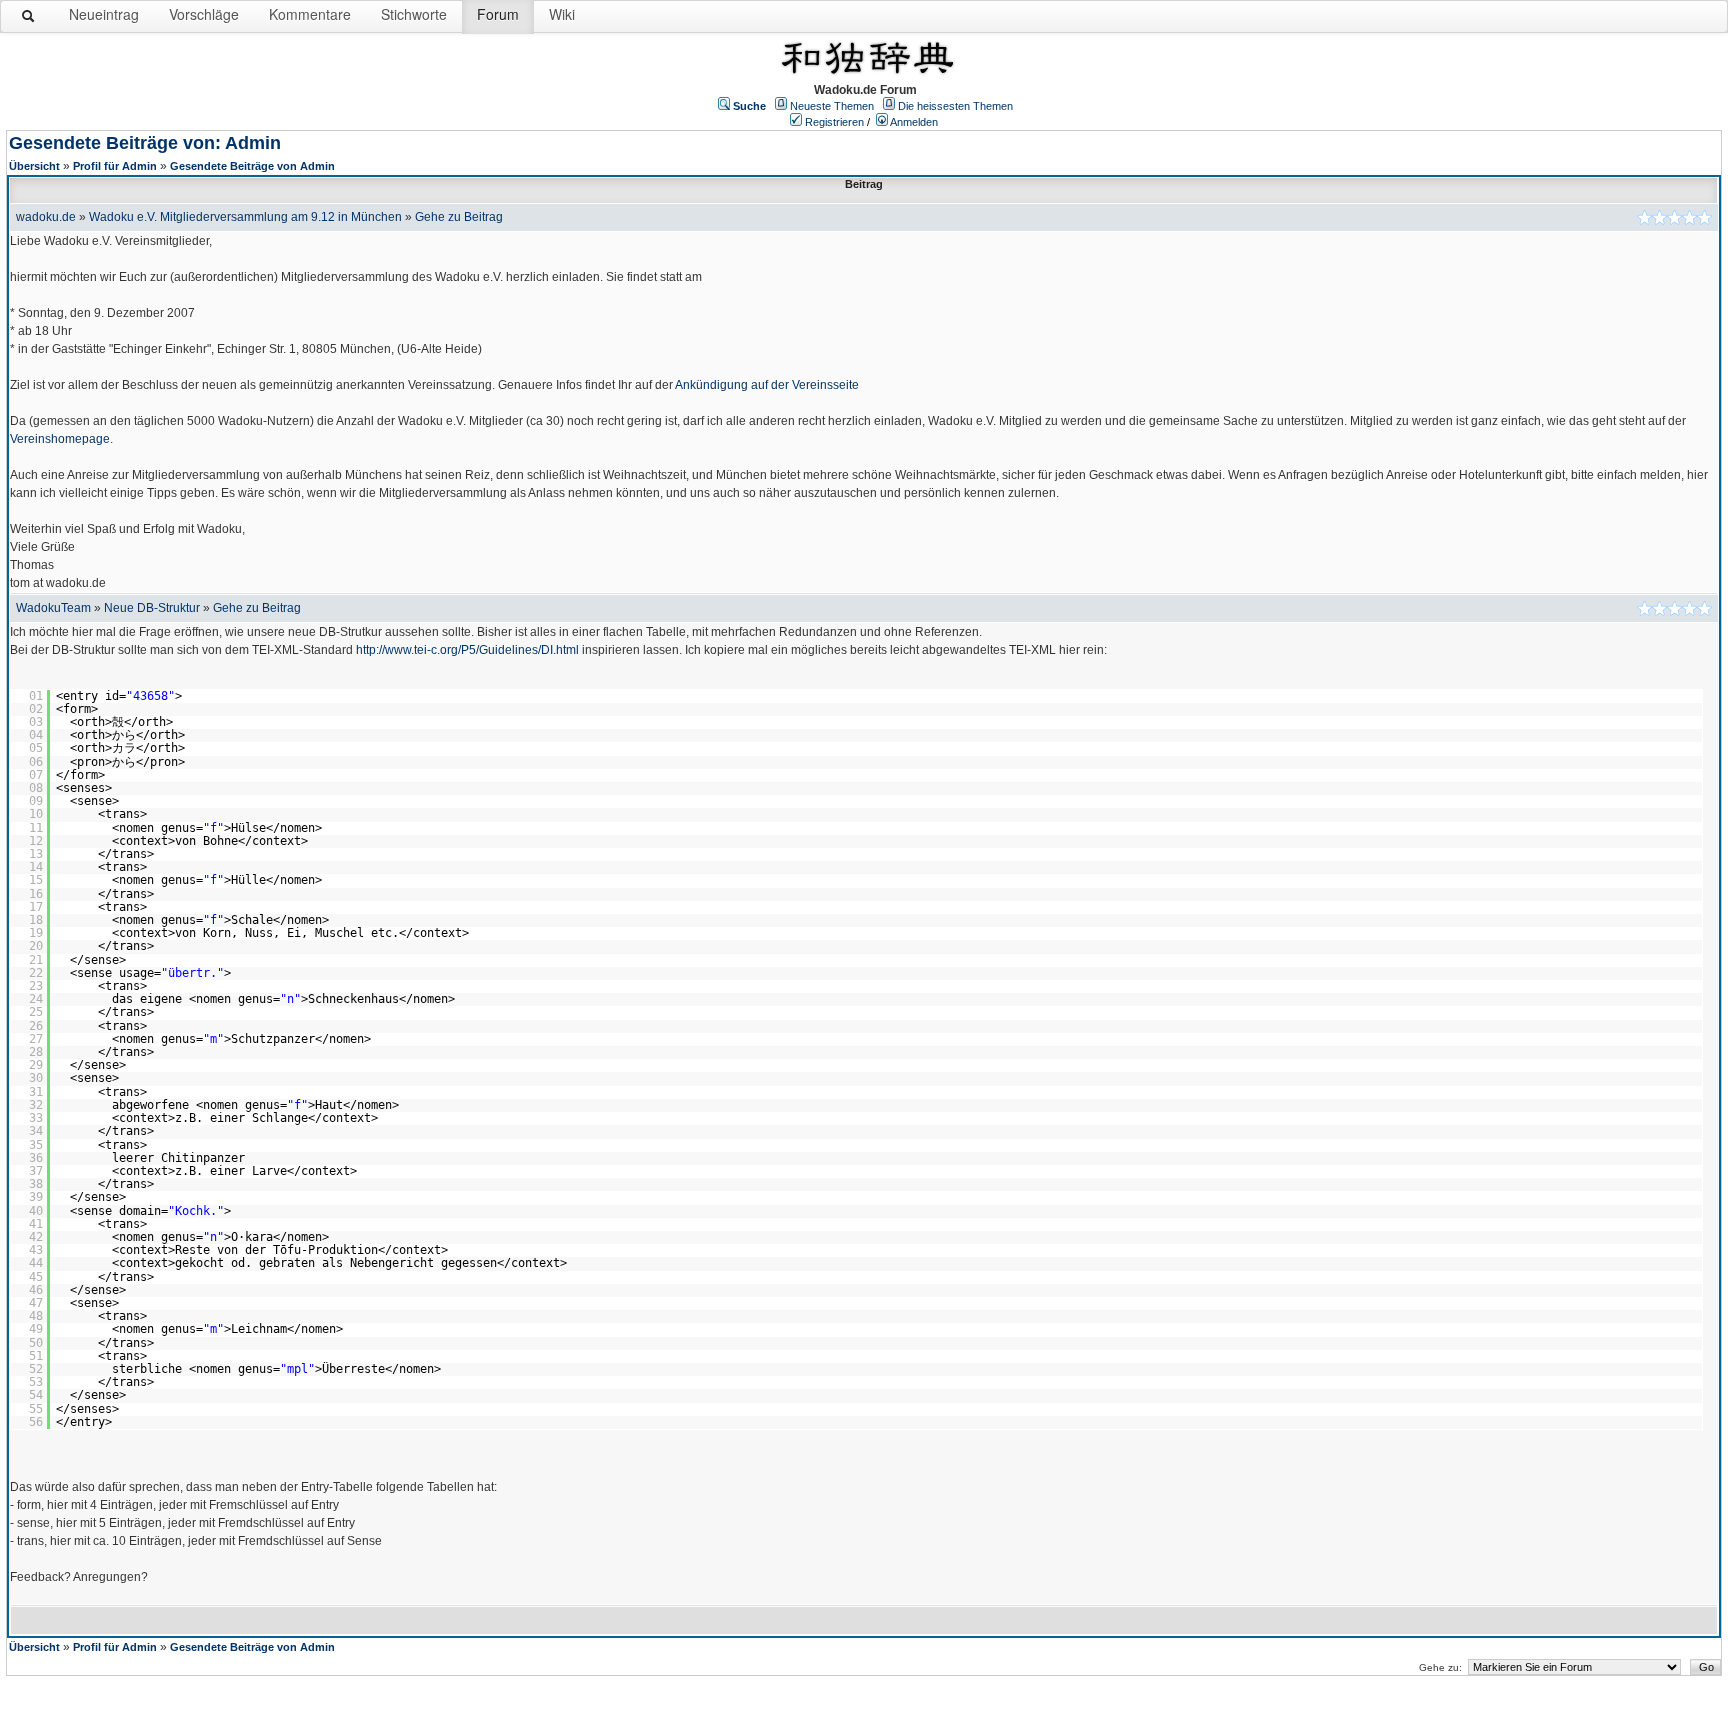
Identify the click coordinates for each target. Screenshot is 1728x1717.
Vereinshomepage (60, 439)
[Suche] (29, 20)
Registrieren (834, 122)
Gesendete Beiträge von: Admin (145, 143)
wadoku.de (46, 217)
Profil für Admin (115, 166)
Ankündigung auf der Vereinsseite (767, 385)
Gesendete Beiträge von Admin (252, 166)
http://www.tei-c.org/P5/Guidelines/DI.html (467, 650)
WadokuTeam (53, 608)
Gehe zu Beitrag (459, 217)
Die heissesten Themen (955, 106)
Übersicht (34, 166)
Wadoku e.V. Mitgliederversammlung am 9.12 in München (245, 217)
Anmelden (914, 122)
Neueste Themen (832, 106)
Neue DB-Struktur (152, 608)
